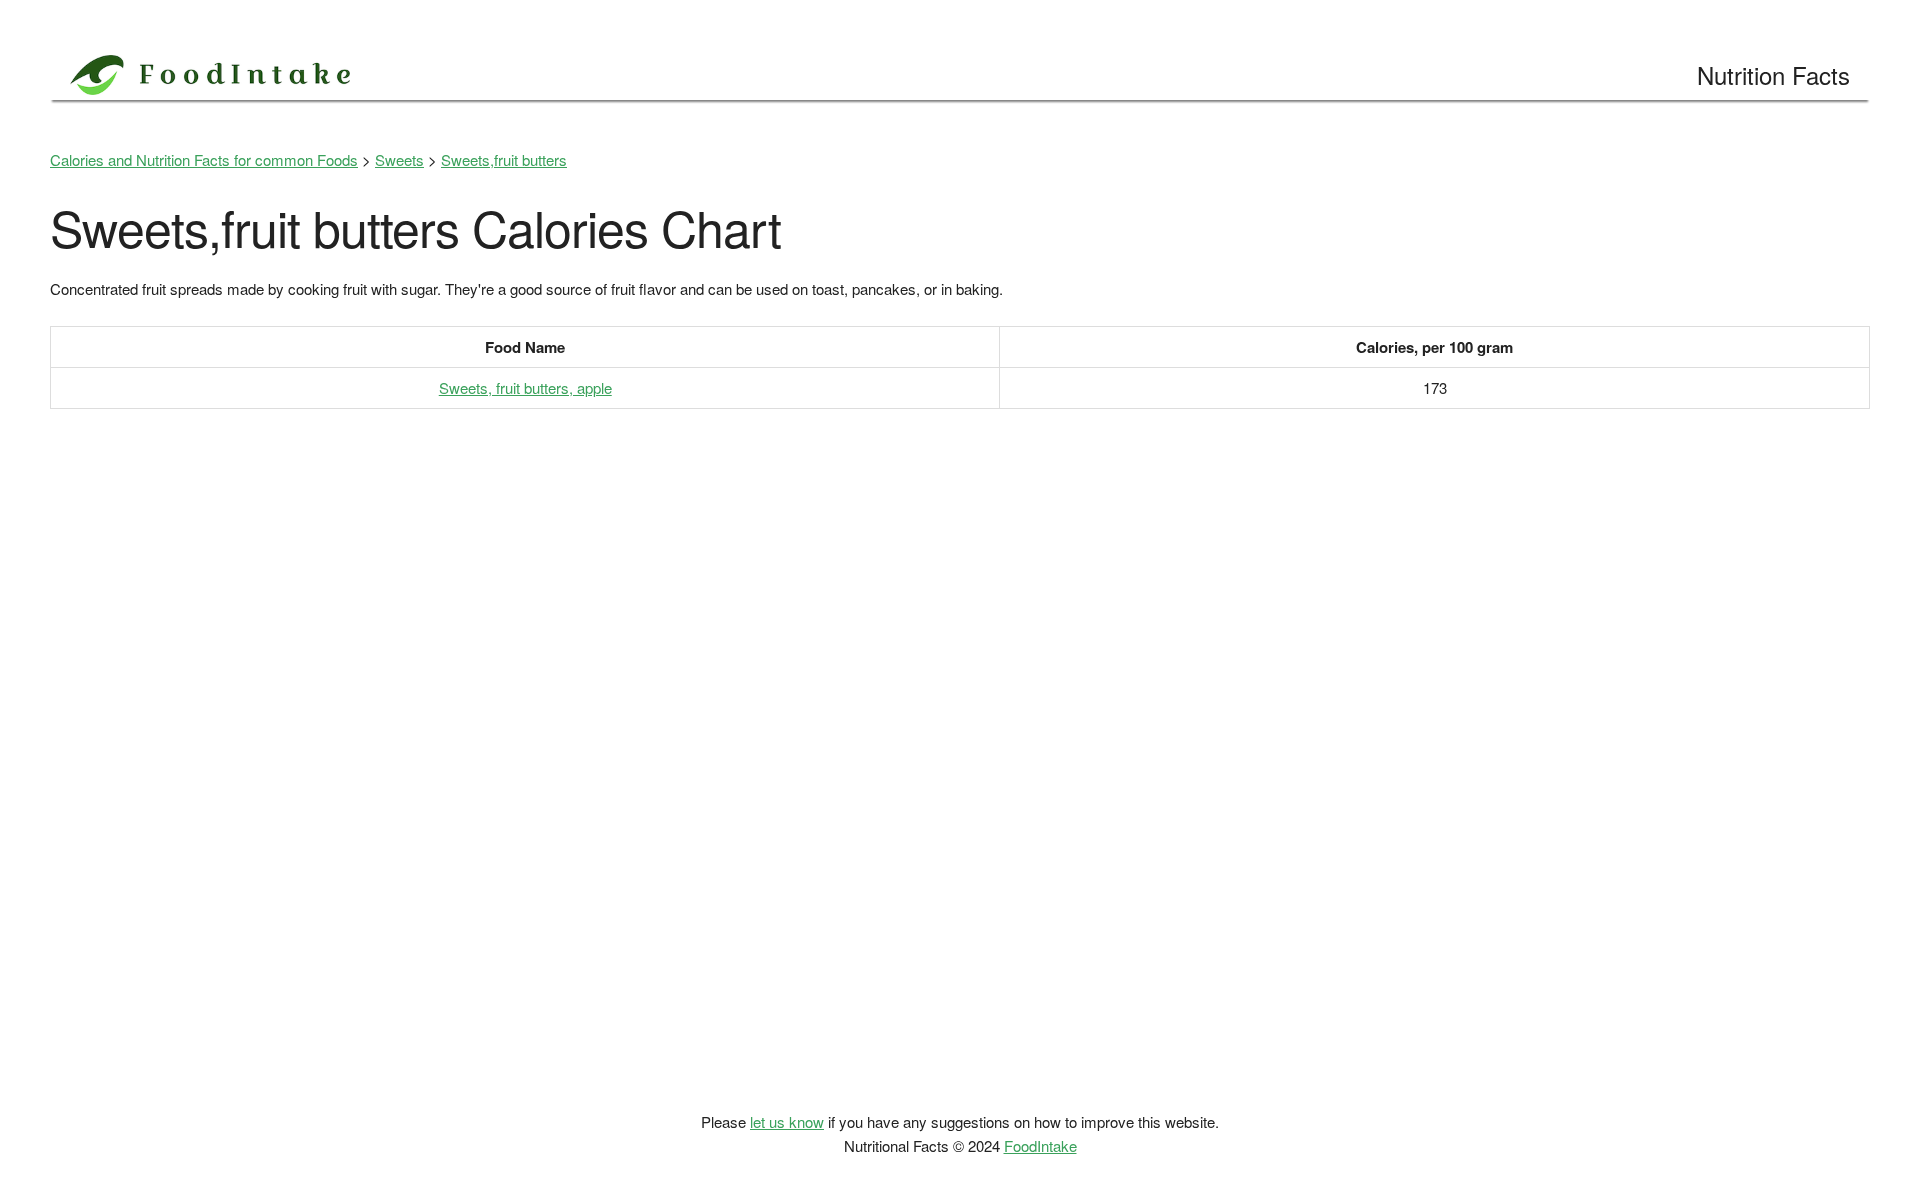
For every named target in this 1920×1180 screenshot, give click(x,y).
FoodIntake (1040, 1145)
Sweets (399, 159)
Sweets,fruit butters (504, 159)
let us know (787, 1121)
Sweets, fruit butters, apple (525, 387)
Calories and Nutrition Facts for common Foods (204, 159)
